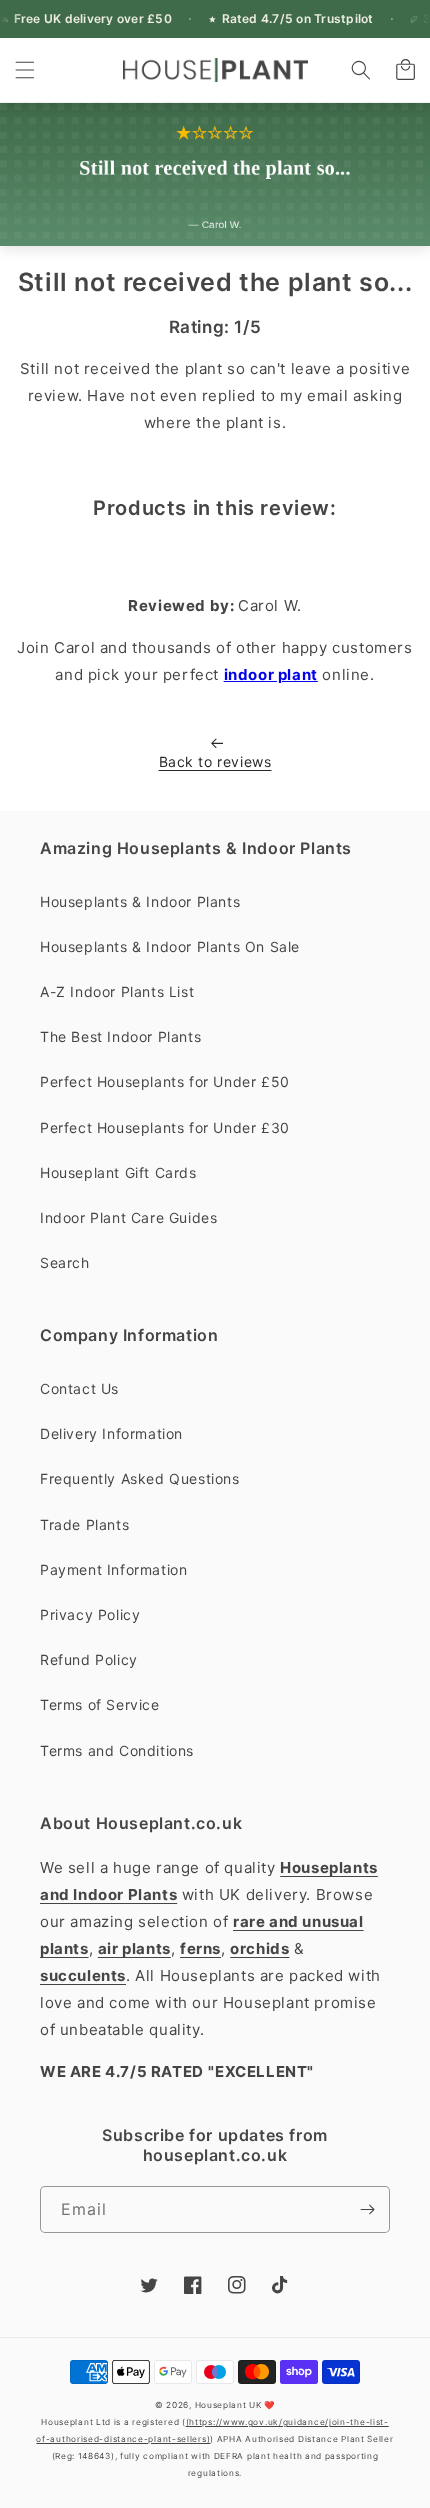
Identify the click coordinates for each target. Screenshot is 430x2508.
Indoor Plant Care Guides (128, 1217)
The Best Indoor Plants (120, 1036)
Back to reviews (215, 761)
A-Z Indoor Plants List (117, 991)
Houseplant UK (228, 2405)
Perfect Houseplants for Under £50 (165, 1081)
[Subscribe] (367, 2209)
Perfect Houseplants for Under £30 (165, 1127)
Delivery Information (111, 1433)
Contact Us (79, 1388)
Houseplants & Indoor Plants (140, 901)
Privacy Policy (90, 1614)
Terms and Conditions (117, 1750)
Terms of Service (100, 1704)
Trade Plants (84, 1524)
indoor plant (271, 674)
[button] (25, 70)
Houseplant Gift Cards (118, 1172)
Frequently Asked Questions (140, 1478)
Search (65, 1262)
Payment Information (113, 1569)
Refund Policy (89, 1659)
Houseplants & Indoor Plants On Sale (170, 946)
